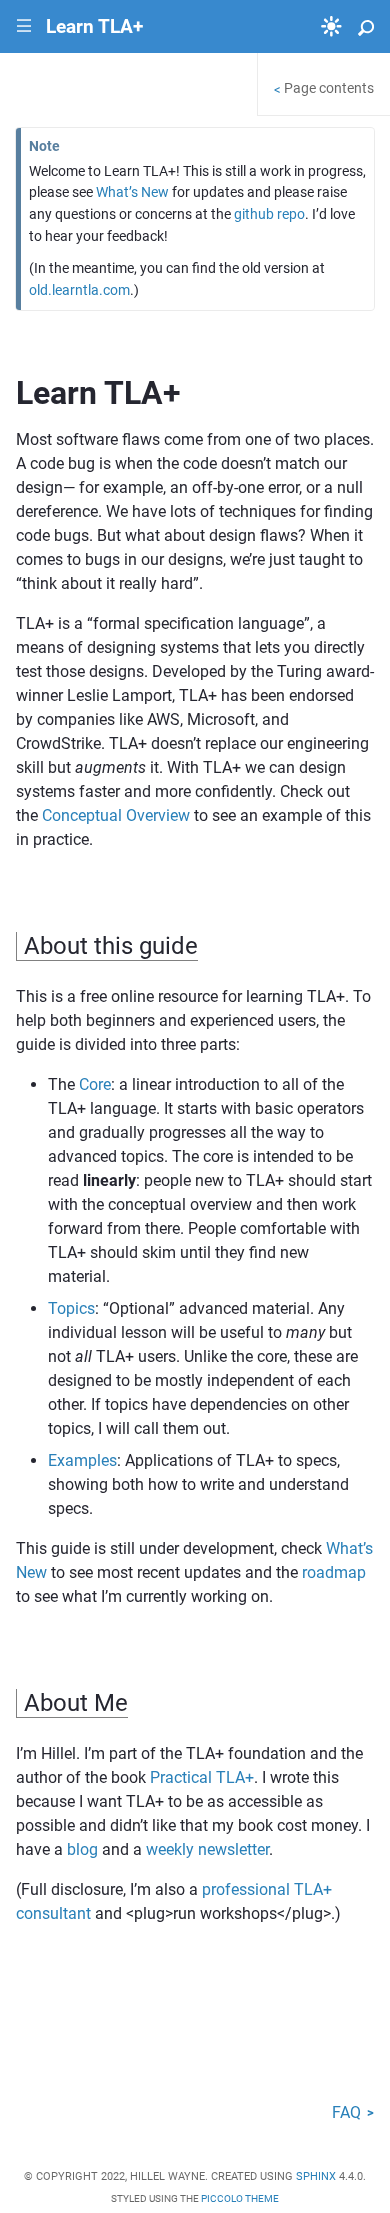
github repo (269, 214)
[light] (331, 26)
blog (82, 1849)
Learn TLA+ (94, 26)
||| (24, 26)
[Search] (366, 26)
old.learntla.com (79, 290)
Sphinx (316, 2176)
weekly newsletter (207, 1849)
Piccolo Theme (240, 2198)
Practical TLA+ (202, 1777)
